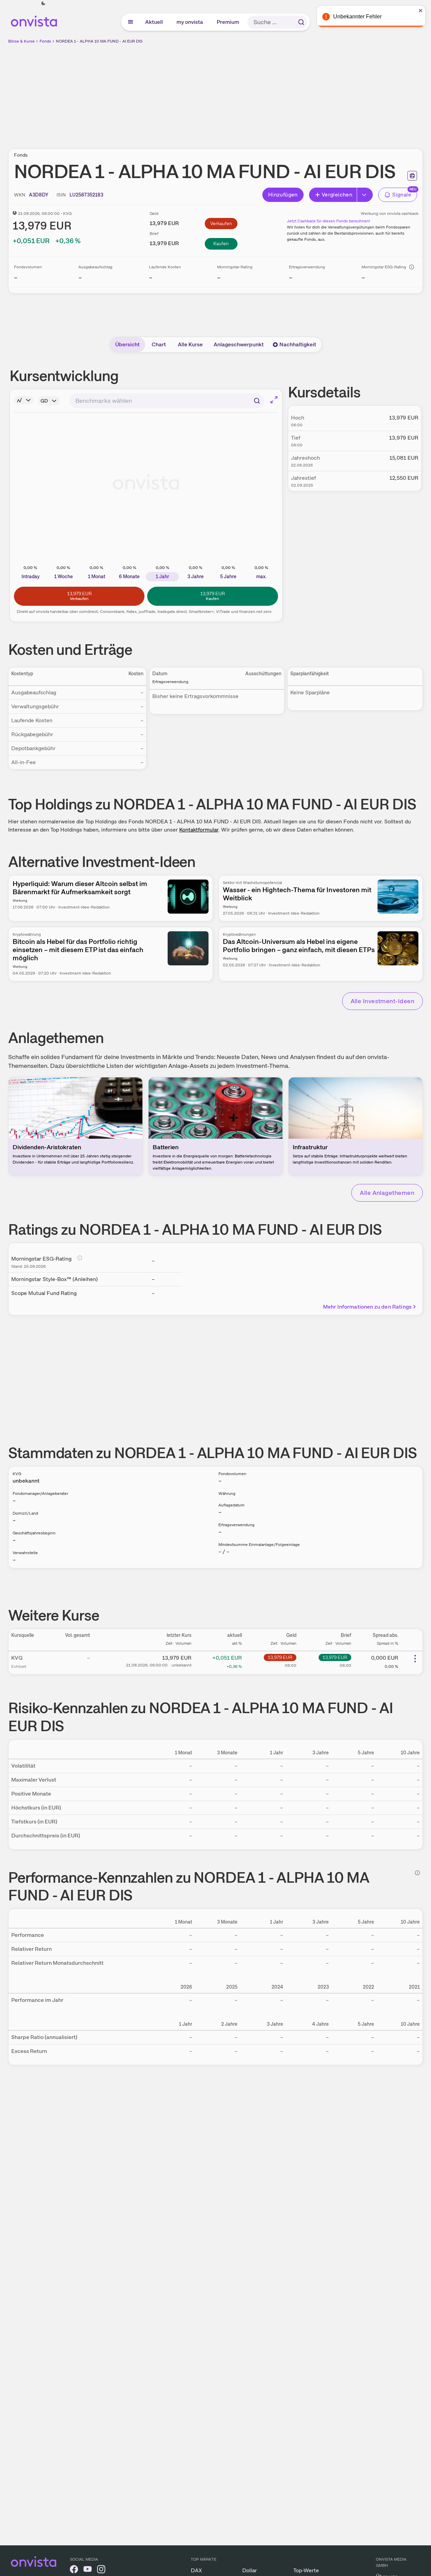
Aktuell (154, 22)
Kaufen (221, 243)
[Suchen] (301, 22)
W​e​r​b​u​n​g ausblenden (275, 92)
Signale (402, 195)
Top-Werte (306, 2570)
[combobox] (167, 401)
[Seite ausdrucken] (412, 176)
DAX (196, 2570)
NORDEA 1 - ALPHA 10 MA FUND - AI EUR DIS (99, 41)
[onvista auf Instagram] (101, 2570)
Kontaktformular (199, 830)
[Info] (412, 267)
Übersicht (127, 344)
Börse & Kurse (21, 41)
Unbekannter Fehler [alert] (357, 17)
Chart (159, 344)
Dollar (250, 2570)
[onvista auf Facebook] (74, 2570)
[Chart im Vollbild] (274, 400)
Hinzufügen (283, 195)
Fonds (45, 41)
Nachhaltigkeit (298, 344)
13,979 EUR (280, 1657)
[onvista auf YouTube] (88, 2570)
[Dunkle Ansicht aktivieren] (43, 3)
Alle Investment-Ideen (382, 1001)
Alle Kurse (190, 344)
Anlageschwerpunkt (239, 344)
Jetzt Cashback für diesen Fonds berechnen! (328, 221)
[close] (421, 11)
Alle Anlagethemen (387, 1193)
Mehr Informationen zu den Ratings (367, 1307)
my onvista (190, 22)
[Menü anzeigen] (130, 22)
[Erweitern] (365, 195)
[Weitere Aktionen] (415, 1659)
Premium (228, 22)
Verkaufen (221, 223)
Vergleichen (337, 195)
